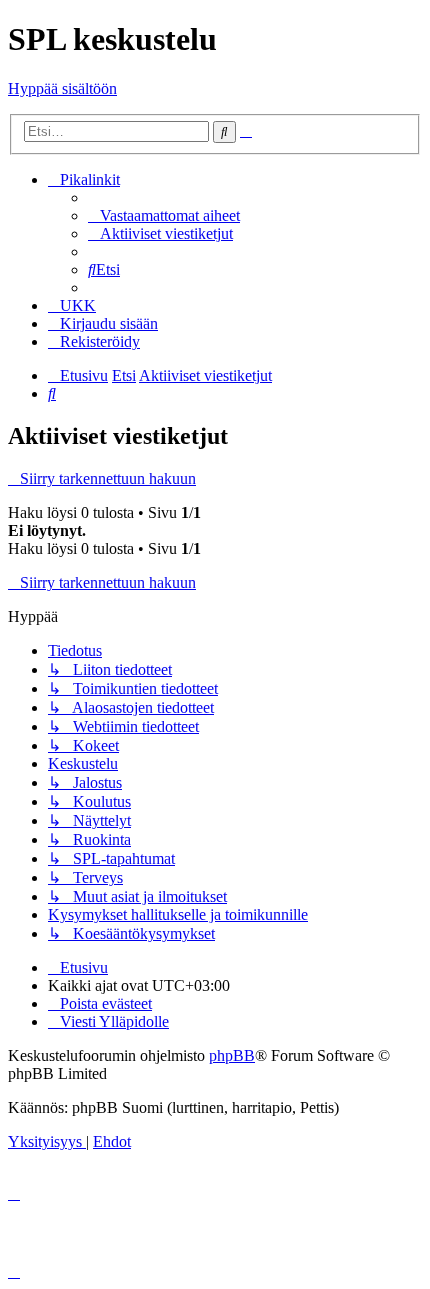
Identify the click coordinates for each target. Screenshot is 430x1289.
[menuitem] (164, 215)
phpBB (232, 1055)
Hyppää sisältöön (62, 88)
